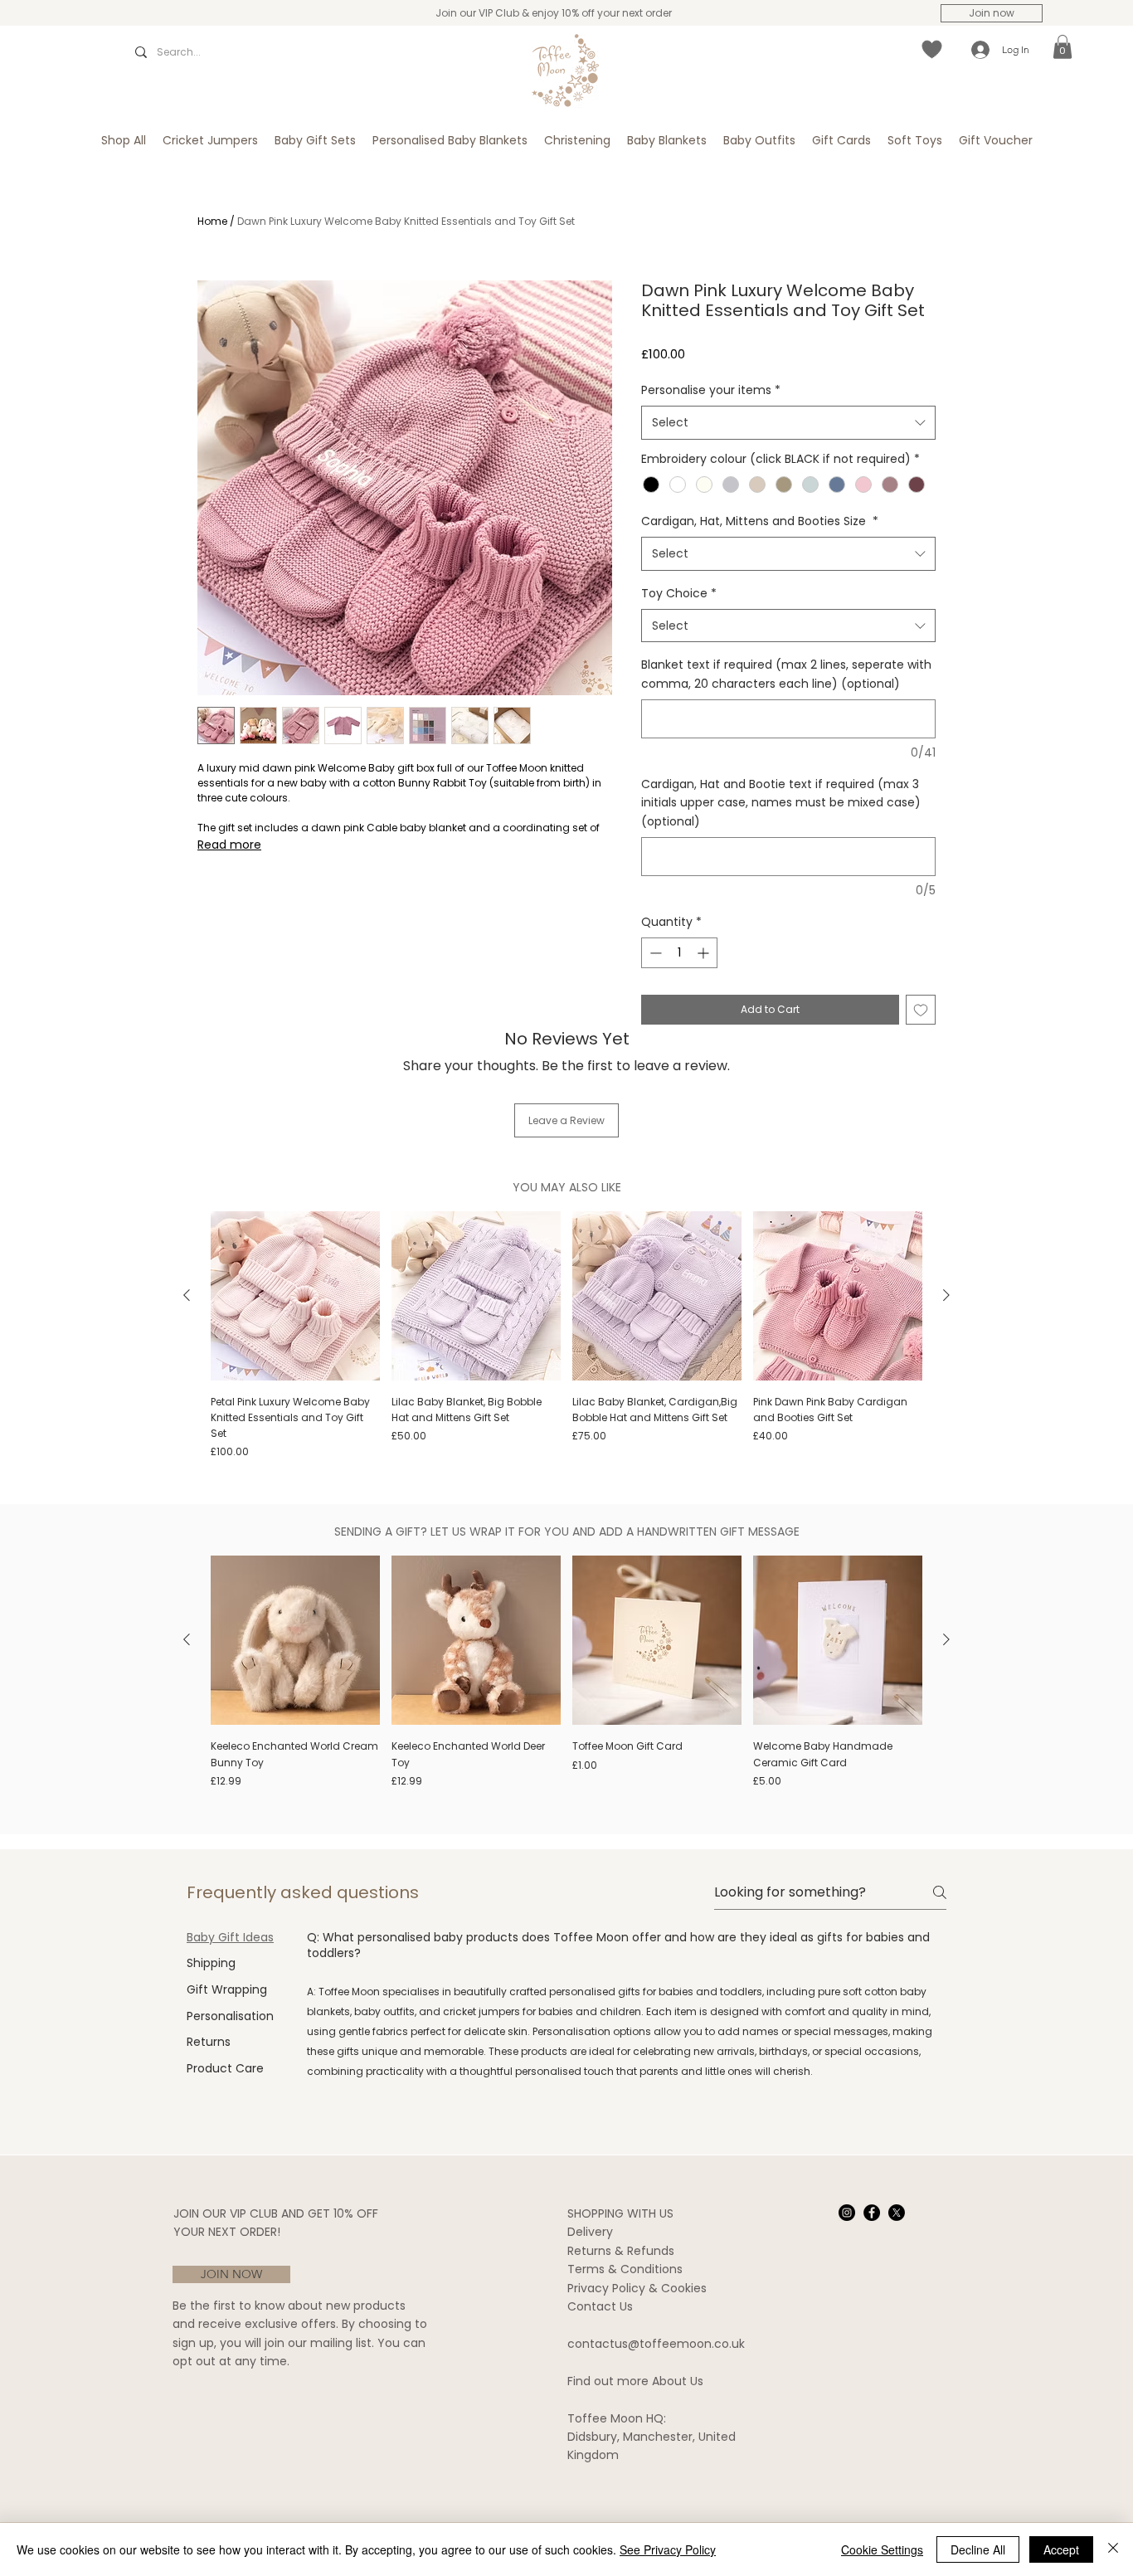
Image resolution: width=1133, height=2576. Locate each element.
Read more (229, 845)
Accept (1061, 2549)
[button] (1062, 47)
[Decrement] (654, 953)
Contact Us (600, 2306)
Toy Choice (679, 593)
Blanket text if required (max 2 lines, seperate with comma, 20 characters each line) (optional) (786, 674)
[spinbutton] (679, 953)
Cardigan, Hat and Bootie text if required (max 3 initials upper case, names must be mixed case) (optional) (781, 803)
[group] (566, 1336)
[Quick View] (295, 1296)
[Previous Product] (187, 1295)
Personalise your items (711, 390)
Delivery (590, 2232)
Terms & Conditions (625, 2269)
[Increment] (705, 953)
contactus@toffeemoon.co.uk (656, 2344)
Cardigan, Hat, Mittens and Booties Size (760, 521)
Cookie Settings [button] (882, 2549)
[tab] (230, 1938)
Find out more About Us (635, 2381)
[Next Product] (946, 1295)
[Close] (1113, 2549)
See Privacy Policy (668, 2549)
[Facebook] (872, 2213)
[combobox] (788, 422)
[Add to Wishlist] (921, 1010)
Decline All (978, 2549)
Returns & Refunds (621, 2251)
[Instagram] (847, 2213)
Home (212, 221)
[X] (897, 2213)
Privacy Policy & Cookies (637, 2288)
